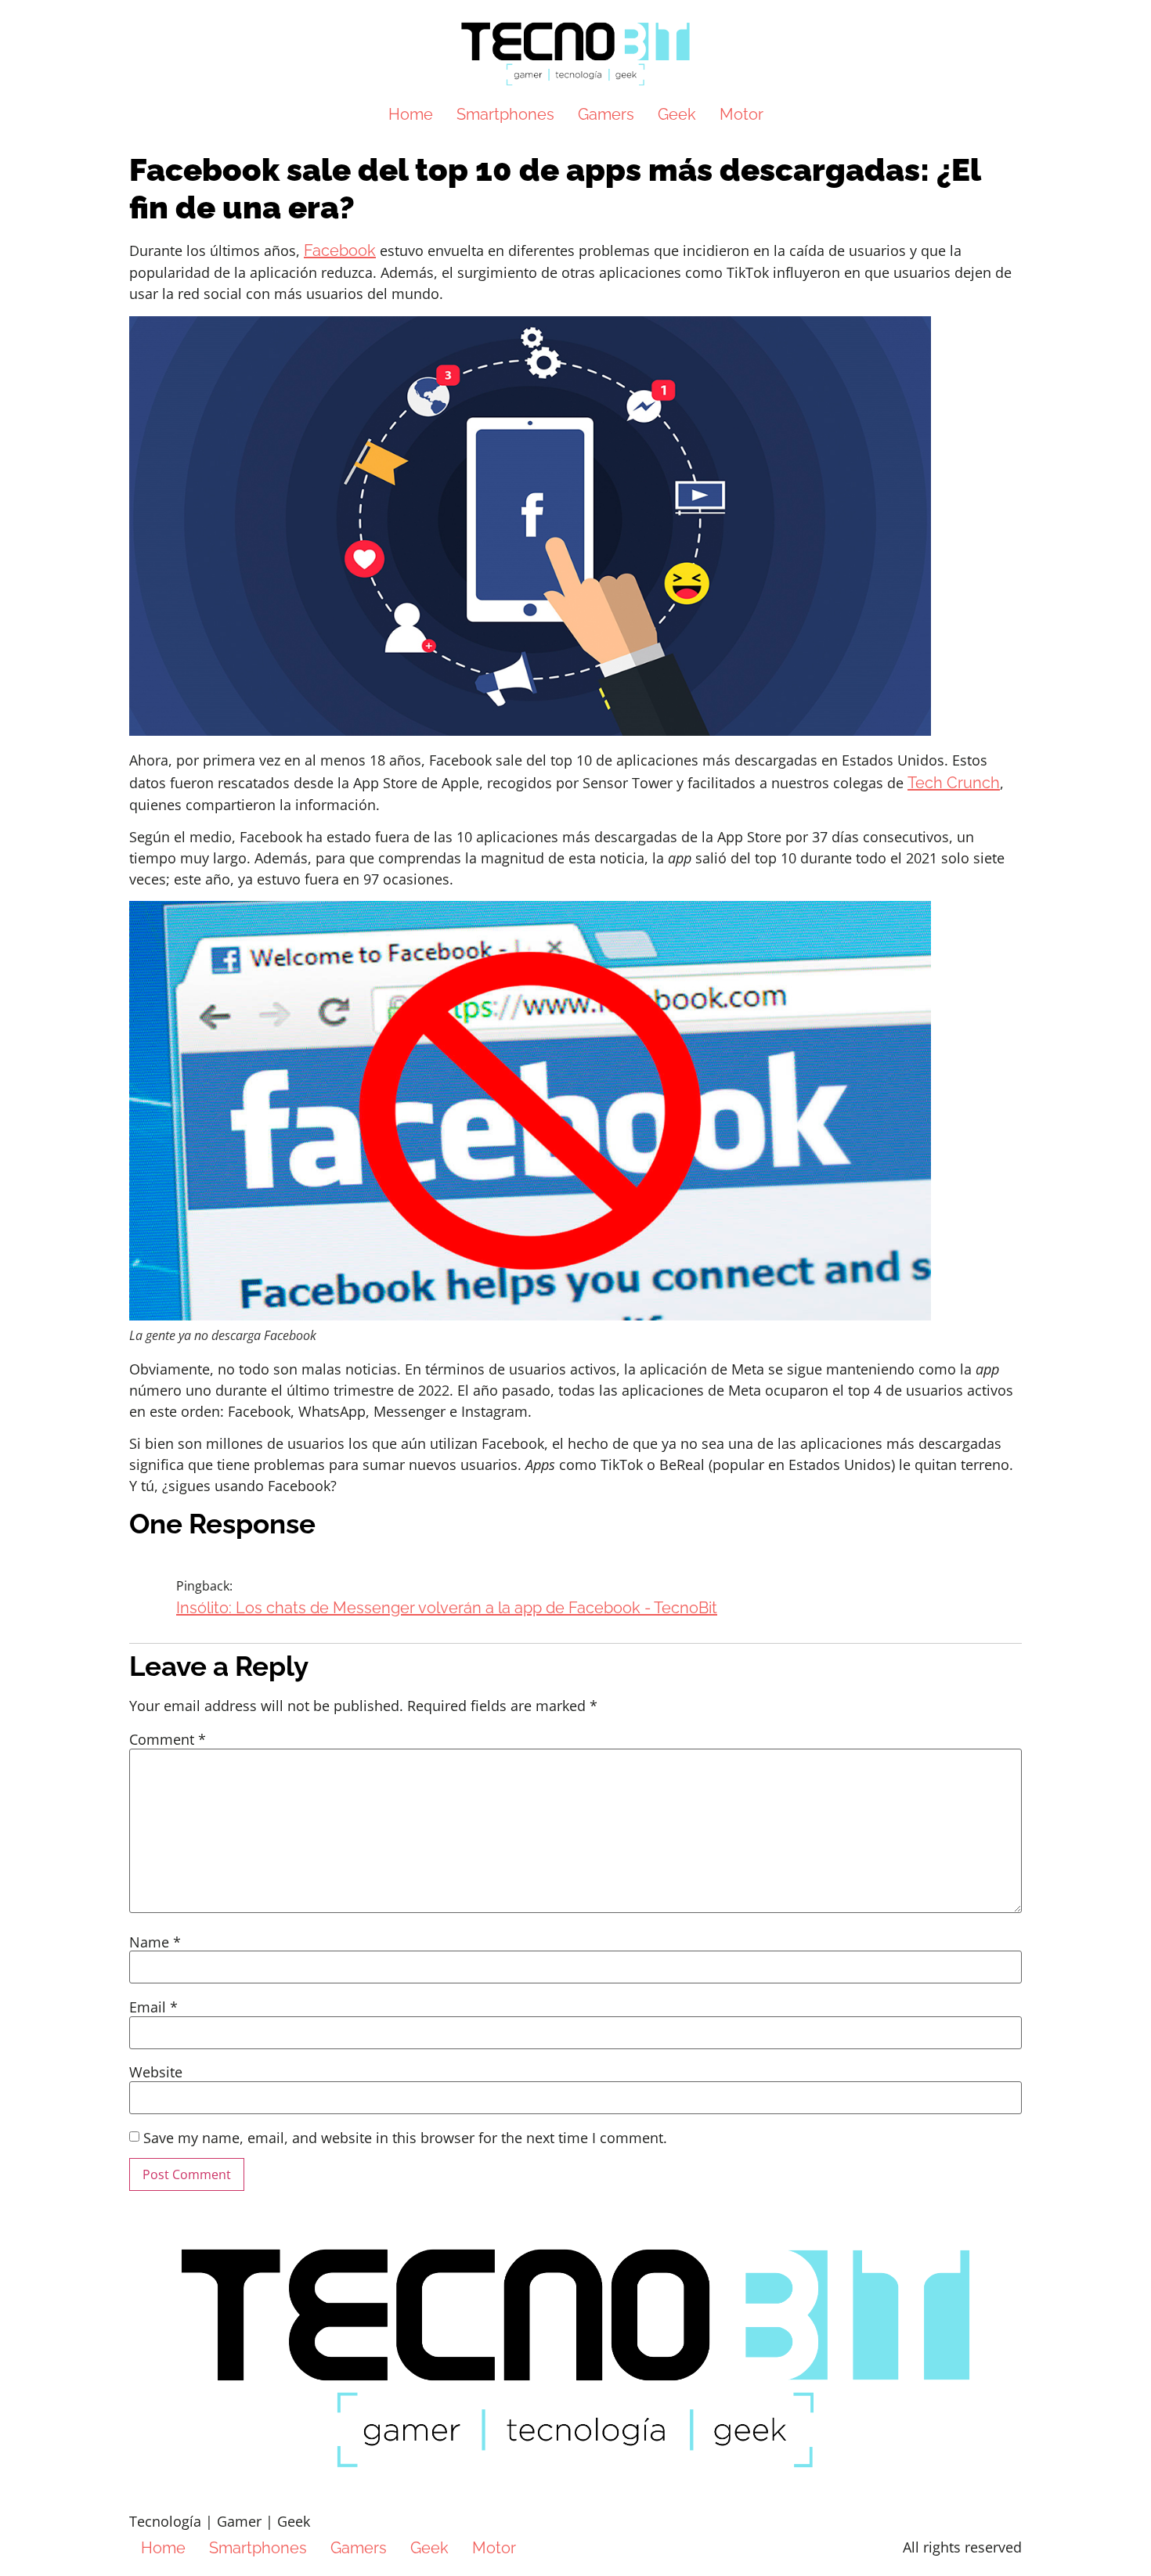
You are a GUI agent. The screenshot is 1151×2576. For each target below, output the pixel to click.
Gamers (606, 114)
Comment (168, 1739)
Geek (677, 114)
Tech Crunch (954, 783)
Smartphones (505, 114)
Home (411, 114)
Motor (741, 114)
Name (155, 1942)
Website (156, 2072)
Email (153, 2007)
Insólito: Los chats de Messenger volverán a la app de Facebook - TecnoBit (447, 1608)
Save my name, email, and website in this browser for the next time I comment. (405, 2138)
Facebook (340, 250)
